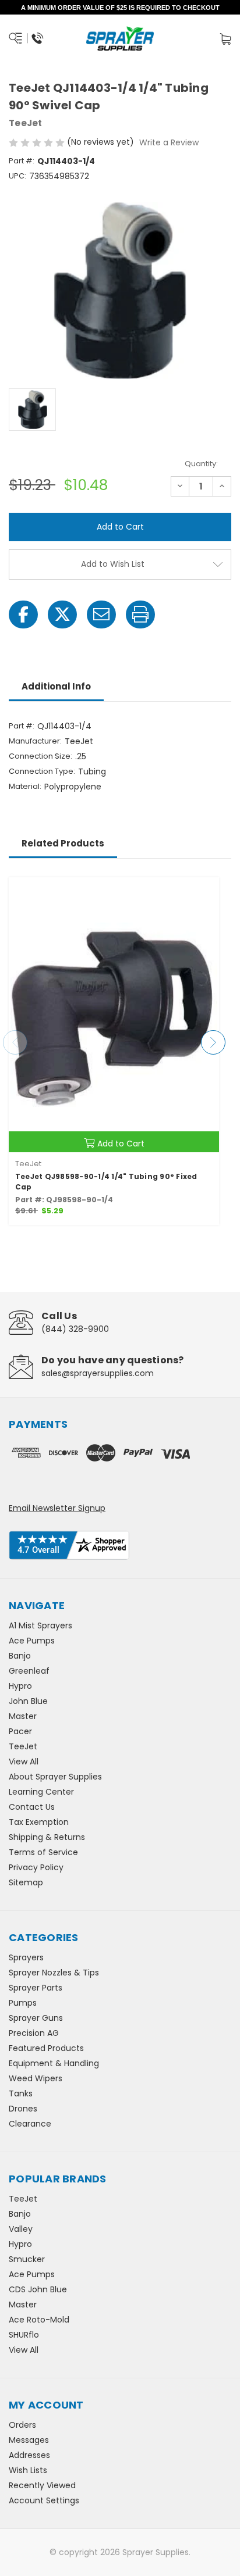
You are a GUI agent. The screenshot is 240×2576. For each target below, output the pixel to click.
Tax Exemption (39, 1822)
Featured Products (46, 2048)
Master (23, 1716)
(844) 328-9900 (75, 1329)
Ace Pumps (32, 1641)
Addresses (29, 2455)
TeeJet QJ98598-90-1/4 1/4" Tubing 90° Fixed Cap (106, 1182)
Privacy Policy (36, 1867)
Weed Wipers (36, 2078)
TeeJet (23, 1746)
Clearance (30, 2124)
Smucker (27, 2259)
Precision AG (34, 2033)
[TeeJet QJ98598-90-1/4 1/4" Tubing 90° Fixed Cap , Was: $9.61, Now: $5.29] (114, 1015)
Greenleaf (29, 1671)
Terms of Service (43, 1852)
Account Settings (44, 2500)
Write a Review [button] (169, 142)
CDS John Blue (38, 2289)
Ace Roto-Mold (39, 2320)
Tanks (21, 2093)
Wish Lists (28, 2470)
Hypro (20, 1686)
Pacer (20, 1731)
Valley (21, 2229)
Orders (22, 2425)
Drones (23, 2109)
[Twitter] (62, 614)
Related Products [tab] (63, 843)
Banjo (20, 1656)
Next (213, 1042)
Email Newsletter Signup (57, 1508)
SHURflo (24, 2335)
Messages (29, 2440)
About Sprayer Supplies (55, 1777)
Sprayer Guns (36, 2018)
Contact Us (32, 1807)
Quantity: (201, 464)
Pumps (23, 2003)
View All (24, 1762)
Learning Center (41, 1792)
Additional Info (56, 686)
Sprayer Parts (36, 1988)
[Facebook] (23, 614)
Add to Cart (121, 1144)
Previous (15, 1042)
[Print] (140, 614)
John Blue (28, 1701)
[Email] (101, 614)
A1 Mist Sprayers (40, 1625)
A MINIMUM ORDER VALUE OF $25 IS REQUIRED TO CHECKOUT (120, 8)
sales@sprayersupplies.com (98, 1373)
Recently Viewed (42, 2485)
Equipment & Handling (54, 2063)
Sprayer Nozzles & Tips (54, 1973)
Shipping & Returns (47, 1837)
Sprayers (26, 1957)
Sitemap (26, 1882)
